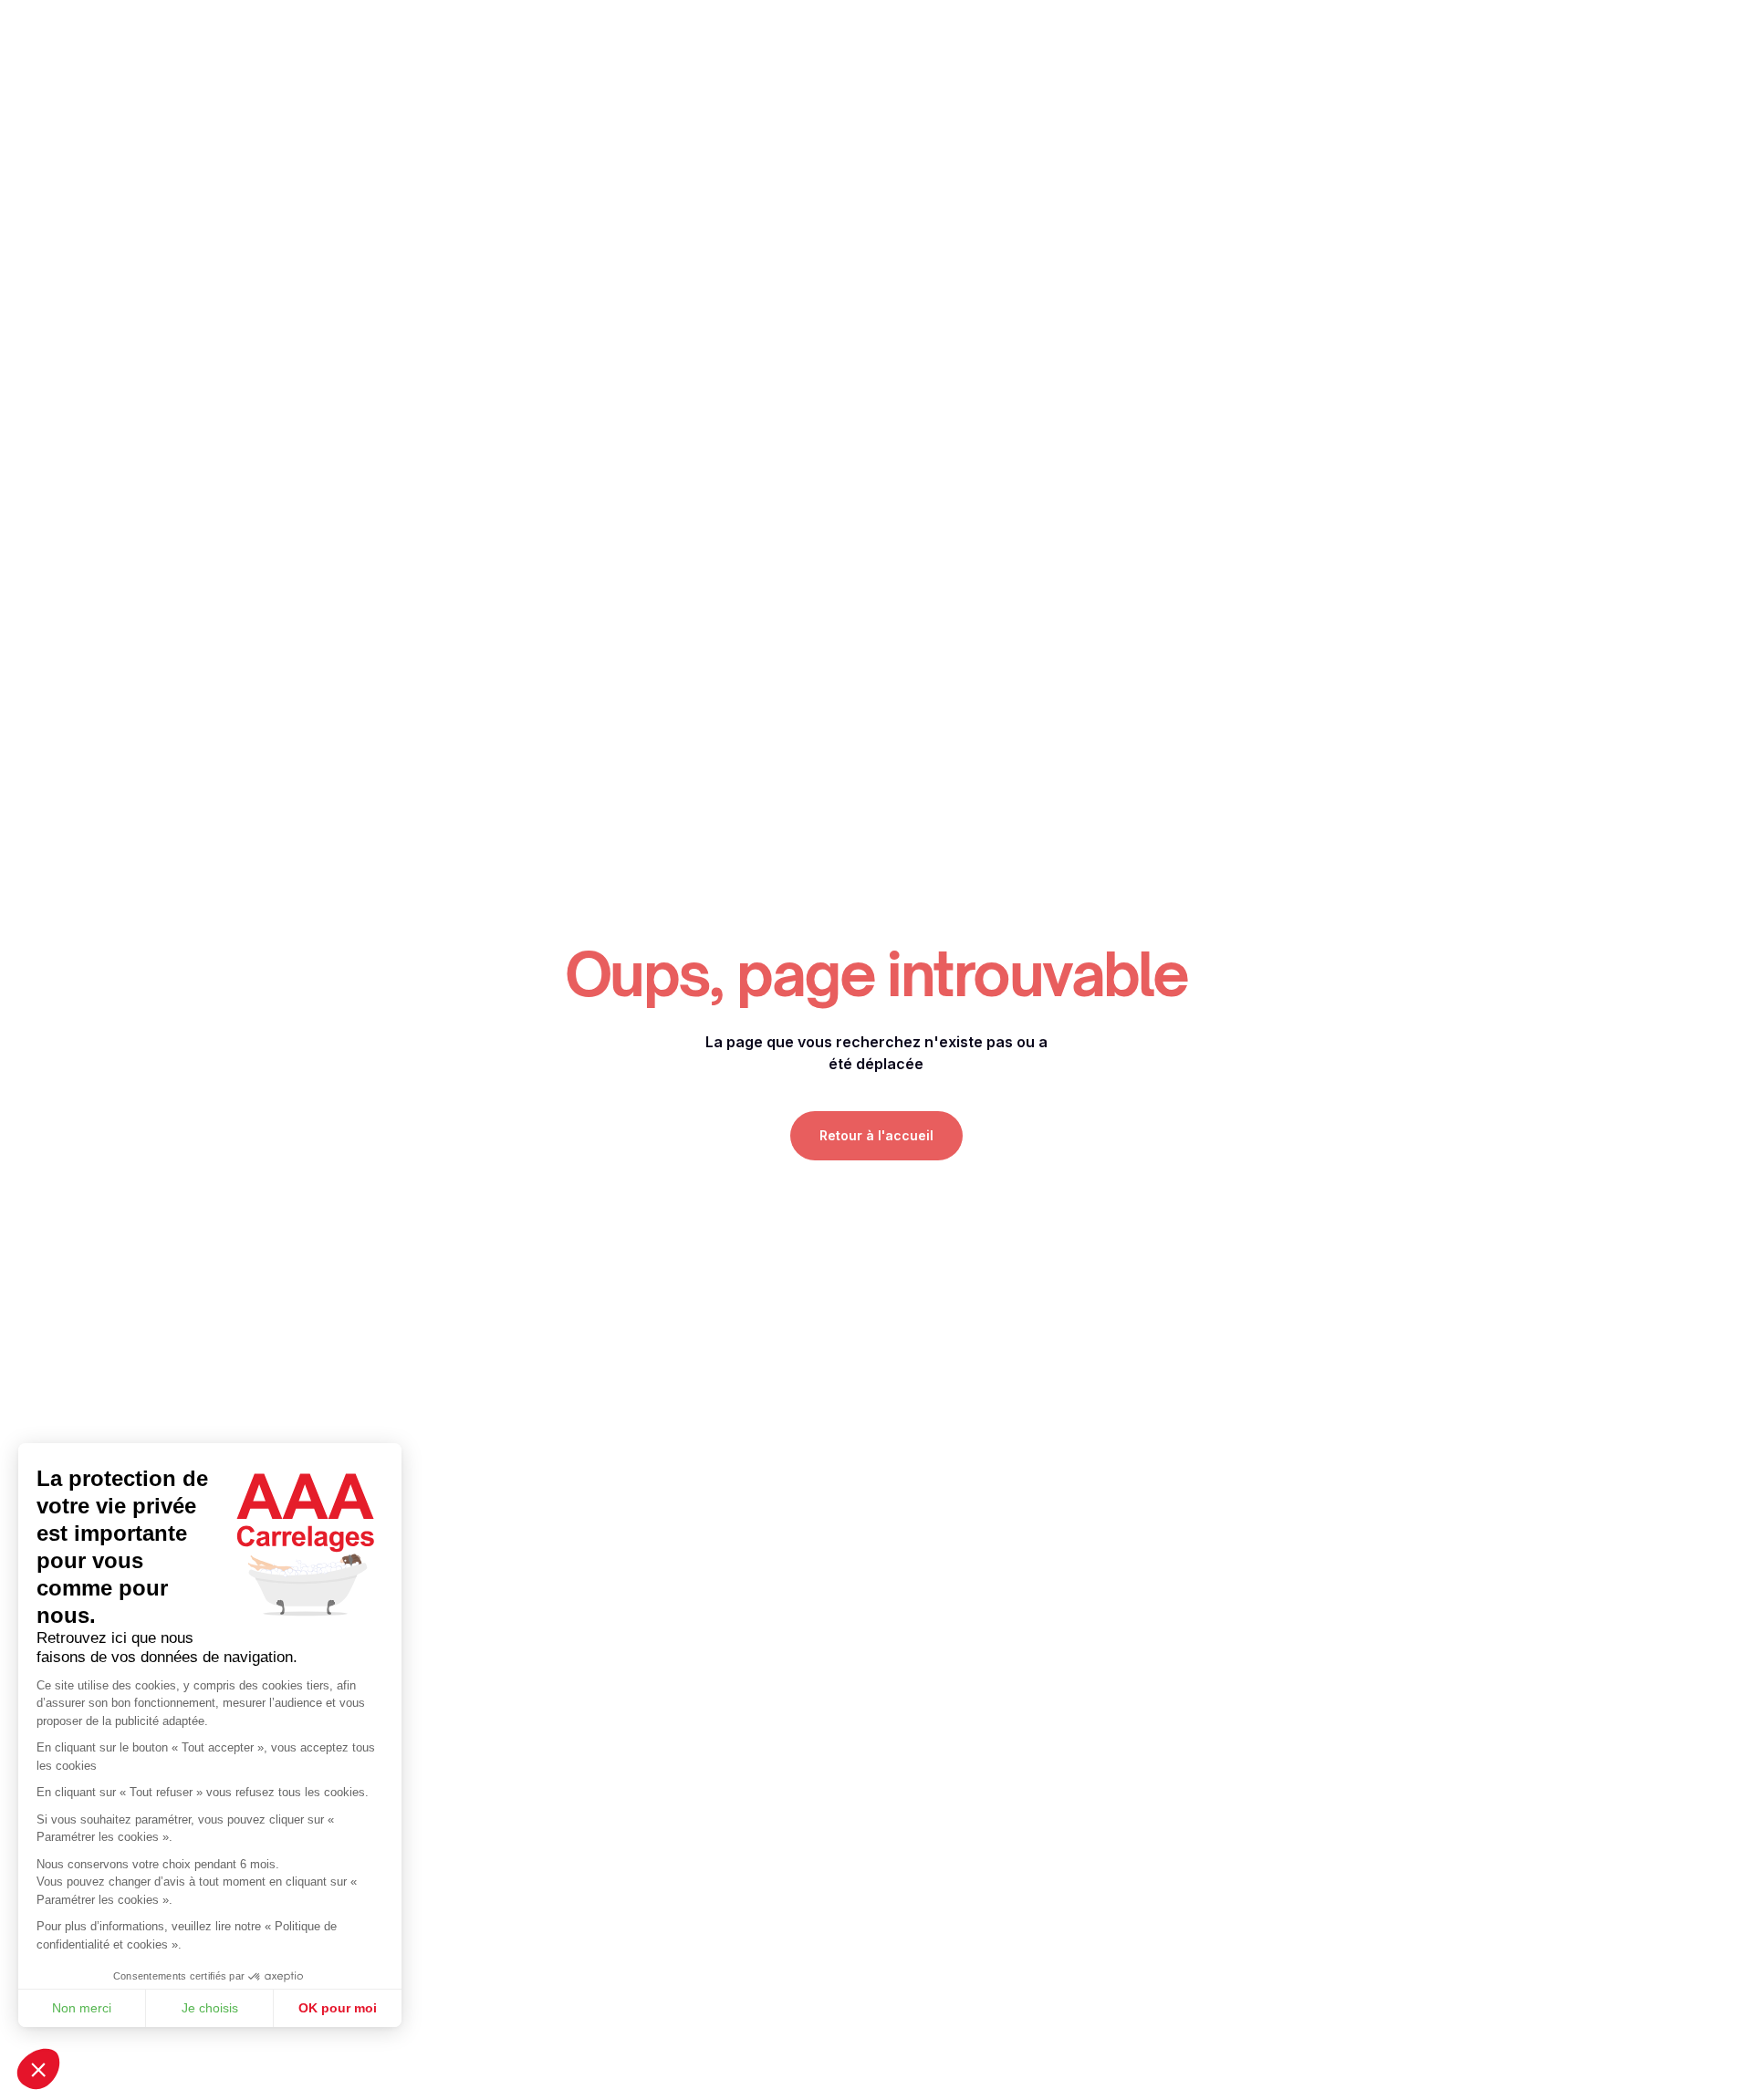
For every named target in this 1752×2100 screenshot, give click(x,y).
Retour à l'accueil (876, 1135)
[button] (38, 2069)
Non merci (82, 2008)
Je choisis (210, 2008)
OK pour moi (338, 2008)
